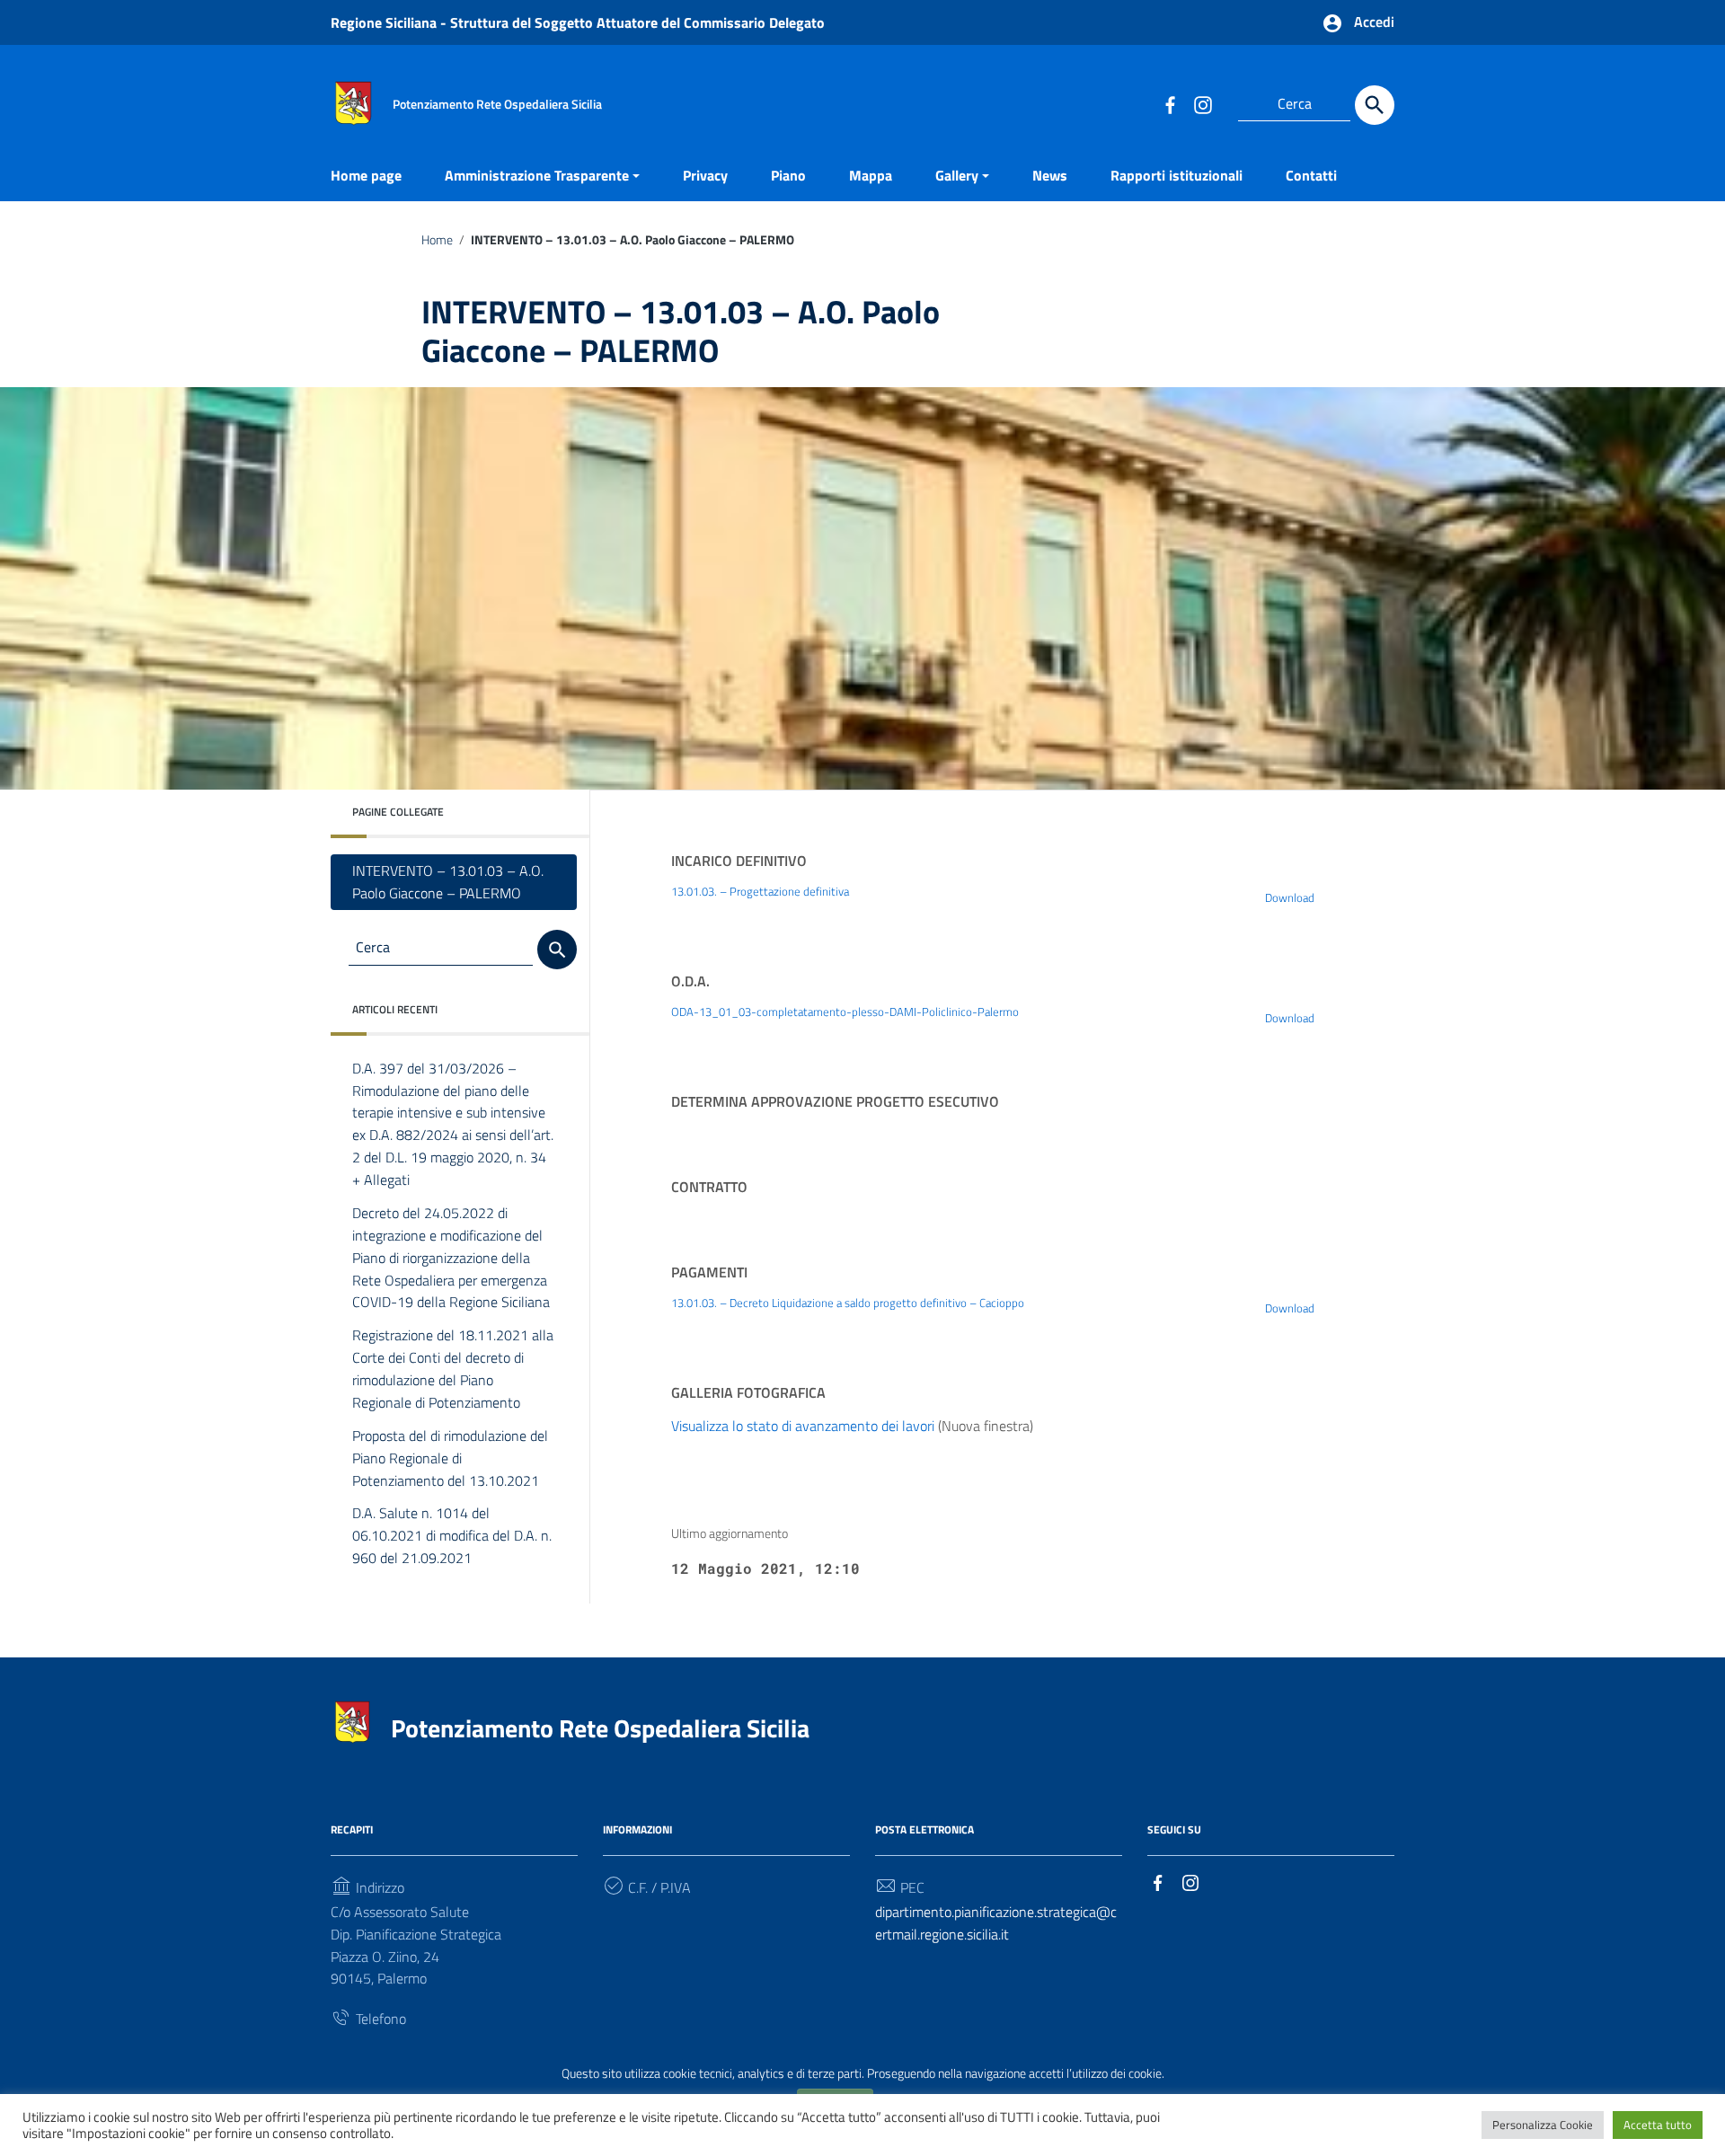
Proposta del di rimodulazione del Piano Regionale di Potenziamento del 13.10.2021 (450, 1458)
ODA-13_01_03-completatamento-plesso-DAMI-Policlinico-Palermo (845, 1012)
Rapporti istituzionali (1177, 175)
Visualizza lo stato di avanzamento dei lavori (803, 1426)
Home (437, 240)
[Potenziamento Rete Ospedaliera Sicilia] (353, 102)
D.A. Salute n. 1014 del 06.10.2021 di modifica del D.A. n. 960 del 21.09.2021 (452, 1535)
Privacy (705, 175)
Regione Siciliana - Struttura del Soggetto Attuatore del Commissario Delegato (578, 22)
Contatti (1311, 175)
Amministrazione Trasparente (537, 175)
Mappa (871, 175)
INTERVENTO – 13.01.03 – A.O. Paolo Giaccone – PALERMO (448, 882)
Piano (788, 175)
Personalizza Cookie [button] (1543, 2125)
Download (1290, 897)
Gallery (957, 175)
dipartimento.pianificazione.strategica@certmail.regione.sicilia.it (996, 1923)
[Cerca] (1375, 105)
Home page (366, 175)
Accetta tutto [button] (1658, 2125)
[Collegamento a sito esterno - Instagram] (1202, 104)
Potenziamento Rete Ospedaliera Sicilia (600, 1728)
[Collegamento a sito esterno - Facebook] (1170, 104)
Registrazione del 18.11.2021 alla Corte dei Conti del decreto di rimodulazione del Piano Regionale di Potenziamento (453, 1369)
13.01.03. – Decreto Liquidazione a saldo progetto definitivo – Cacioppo (848, 1303)
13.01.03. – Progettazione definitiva (760, 891)
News (1050, 175)
